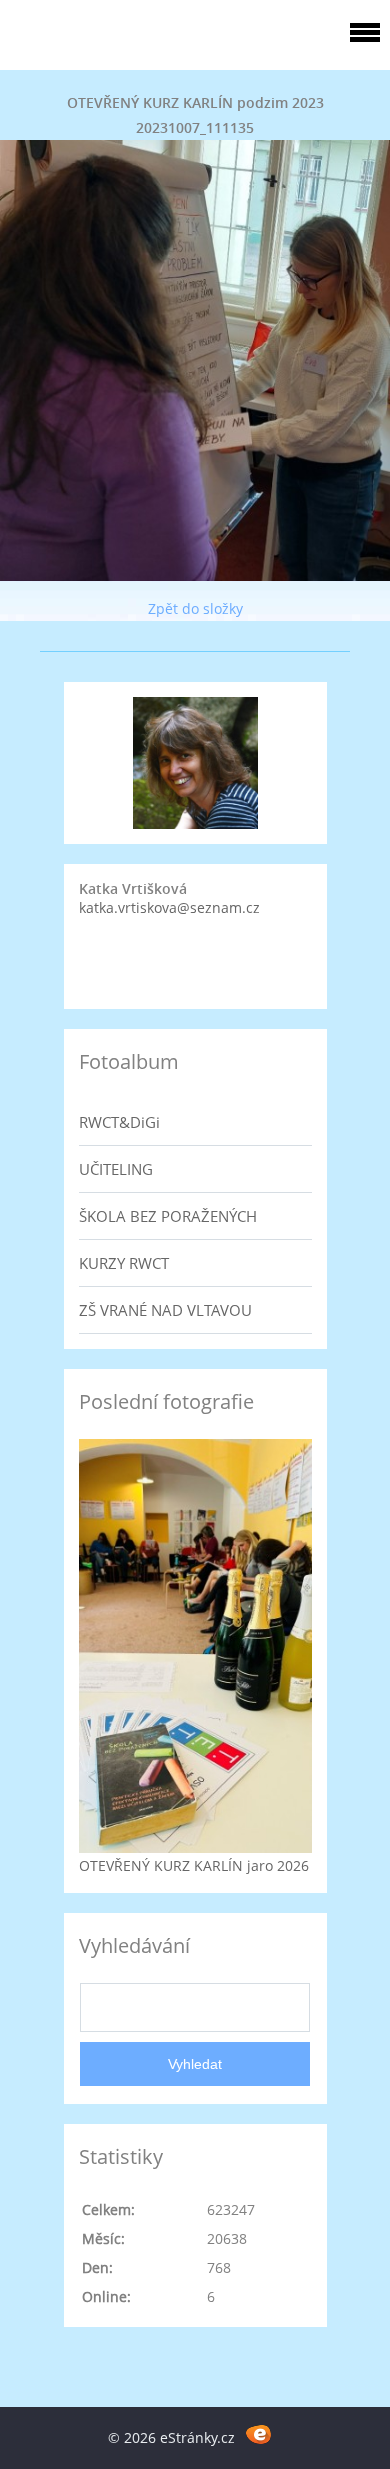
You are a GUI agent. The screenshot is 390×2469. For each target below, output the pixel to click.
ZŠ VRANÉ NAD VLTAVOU (165, 1310)
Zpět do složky (195, 608)
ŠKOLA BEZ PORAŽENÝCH (168, 1216)
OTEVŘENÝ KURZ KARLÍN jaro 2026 (194, 1865)
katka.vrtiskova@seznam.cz (169, 907)
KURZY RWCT (124, 1263)
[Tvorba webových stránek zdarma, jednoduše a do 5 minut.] (258, 2434)
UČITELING (116, 1169)
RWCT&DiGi (119, 1122)
